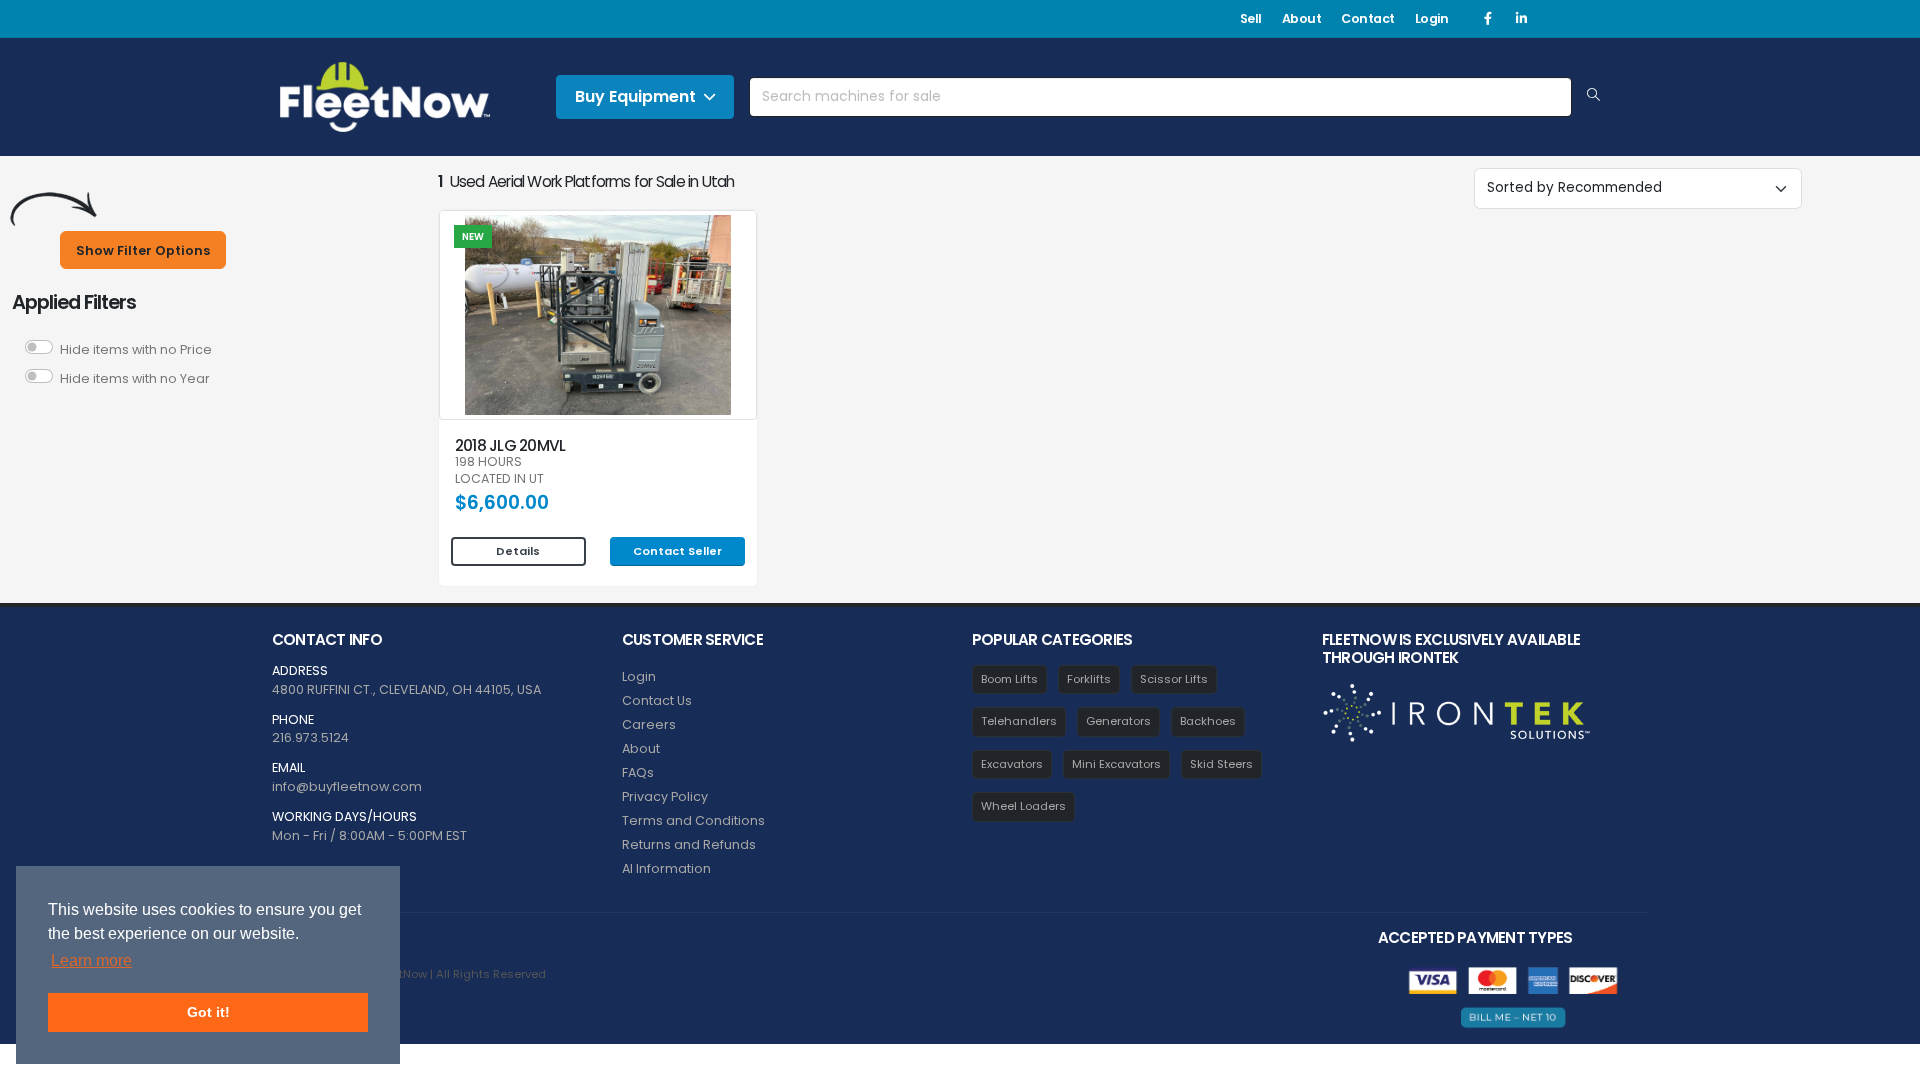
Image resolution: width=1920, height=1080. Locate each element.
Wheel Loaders (1023, 806)
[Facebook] (1488, 19)
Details (518, 551)
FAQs (638, 772)
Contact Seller (677, 551)
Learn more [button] (91, 960)
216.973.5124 (310, 737)
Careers (649, 724)
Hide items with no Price (136, 349)
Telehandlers (1019, 721)
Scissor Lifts (1174, 679)
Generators (1118, 721)
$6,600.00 (502, 502)
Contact (1368, 18)
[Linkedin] (1521, 19)
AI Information (666, 868)
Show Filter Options (143, 250)
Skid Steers (1221, 764)
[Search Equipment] (1593, 96)
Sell (1251, 18)
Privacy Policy (665, 796)
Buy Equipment (635, 96)
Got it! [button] (208, 1012)
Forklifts (1089, 679)
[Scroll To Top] (1885, 1057)
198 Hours (488, 462)
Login (1432, 18)
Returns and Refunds (689, 844)
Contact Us (657, 700)
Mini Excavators (1116, 764)
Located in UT (499, 479)
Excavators (1012, 764)
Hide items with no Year (135, 378)
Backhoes (1208, 721)
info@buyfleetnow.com (347, 786)
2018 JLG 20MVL (510, 445)
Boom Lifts (1009, 679)
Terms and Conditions (693, 820)
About (1302, 18)
